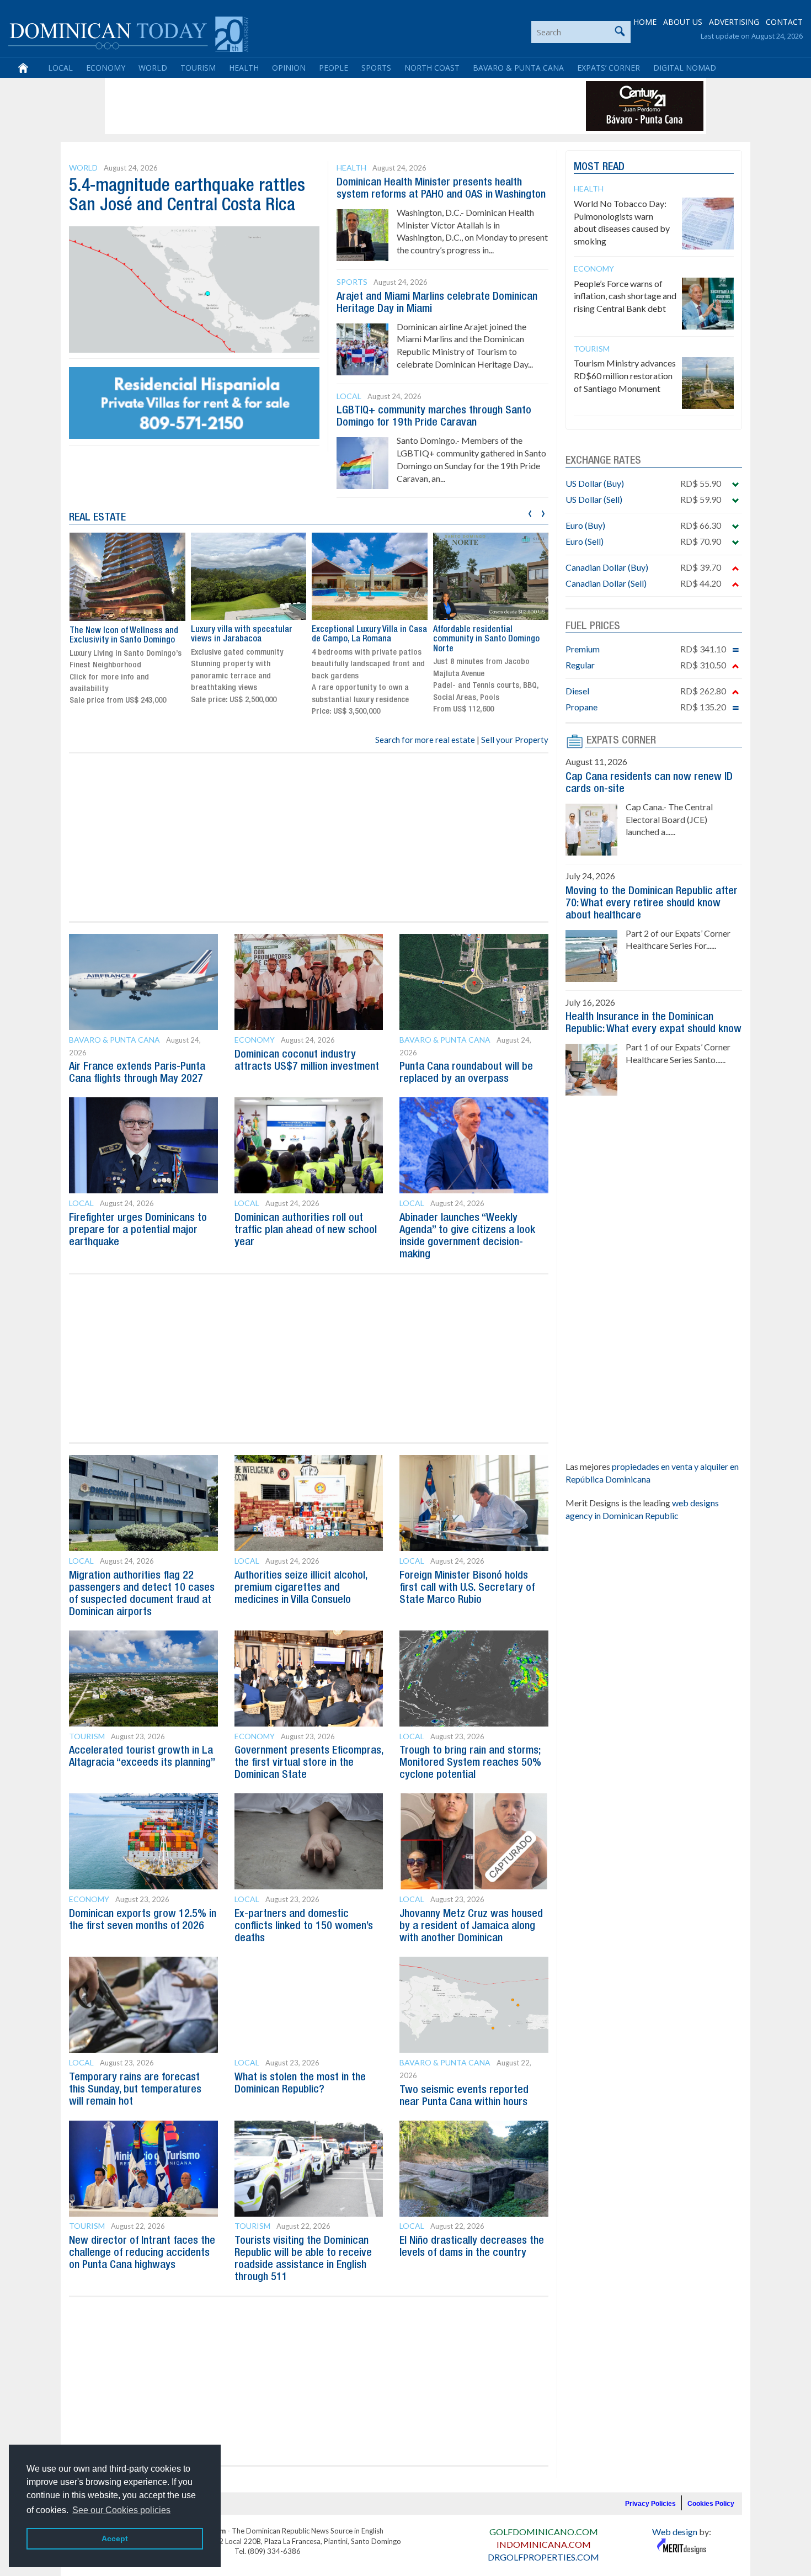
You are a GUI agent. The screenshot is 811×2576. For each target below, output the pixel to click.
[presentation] (530, 512)
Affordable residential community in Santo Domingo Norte (486, 639)
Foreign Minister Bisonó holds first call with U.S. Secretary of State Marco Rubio (467, 1588)
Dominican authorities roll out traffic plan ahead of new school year (306, 1230)
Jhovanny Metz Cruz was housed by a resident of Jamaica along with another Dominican (471, 1926)
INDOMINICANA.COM (544, 2544)
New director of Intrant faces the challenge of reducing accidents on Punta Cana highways (142, 2253)
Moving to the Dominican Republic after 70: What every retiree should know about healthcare (652, 904)
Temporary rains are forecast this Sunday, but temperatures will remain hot (135, 2090)
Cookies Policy (711, 2504)
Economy (106, 68)
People (334, 68)
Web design (675, 2532)
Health (244, 68)
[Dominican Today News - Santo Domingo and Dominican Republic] (128, 33)
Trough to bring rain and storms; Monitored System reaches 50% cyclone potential (470, 1763)
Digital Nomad (685, 68)
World (153, 68)
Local (60, 68)
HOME (645, 22)
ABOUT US (683, 22)
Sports (376, 68)
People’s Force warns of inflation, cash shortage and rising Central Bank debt (625, 296)
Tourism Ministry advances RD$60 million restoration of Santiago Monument (625, 376)
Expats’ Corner (609, 68)
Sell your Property (515, 740)
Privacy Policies (650, 2504)
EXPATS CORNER (621, 741)
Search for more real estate (425, 740)
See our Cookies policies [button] (121, 2510)
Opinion (289, 68)
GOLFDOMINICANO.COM (544, 2532)
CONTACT (784, 22)
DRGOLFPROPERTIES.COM (543, 2557)
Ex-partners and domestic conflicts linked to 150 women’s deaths (304, 1926)
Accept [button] (115, 2538)
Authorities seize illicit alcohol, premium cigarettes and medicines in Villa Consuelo (301, 1588)
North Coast (432, 68)
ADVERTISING (734, 22)
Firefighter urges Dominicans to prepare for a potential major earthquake (138, 1230)
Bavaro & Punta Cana (518, 68)
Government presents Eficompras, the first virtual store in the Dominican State (309, 1763)
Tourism (198, 68)
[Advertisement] (308, 106)
